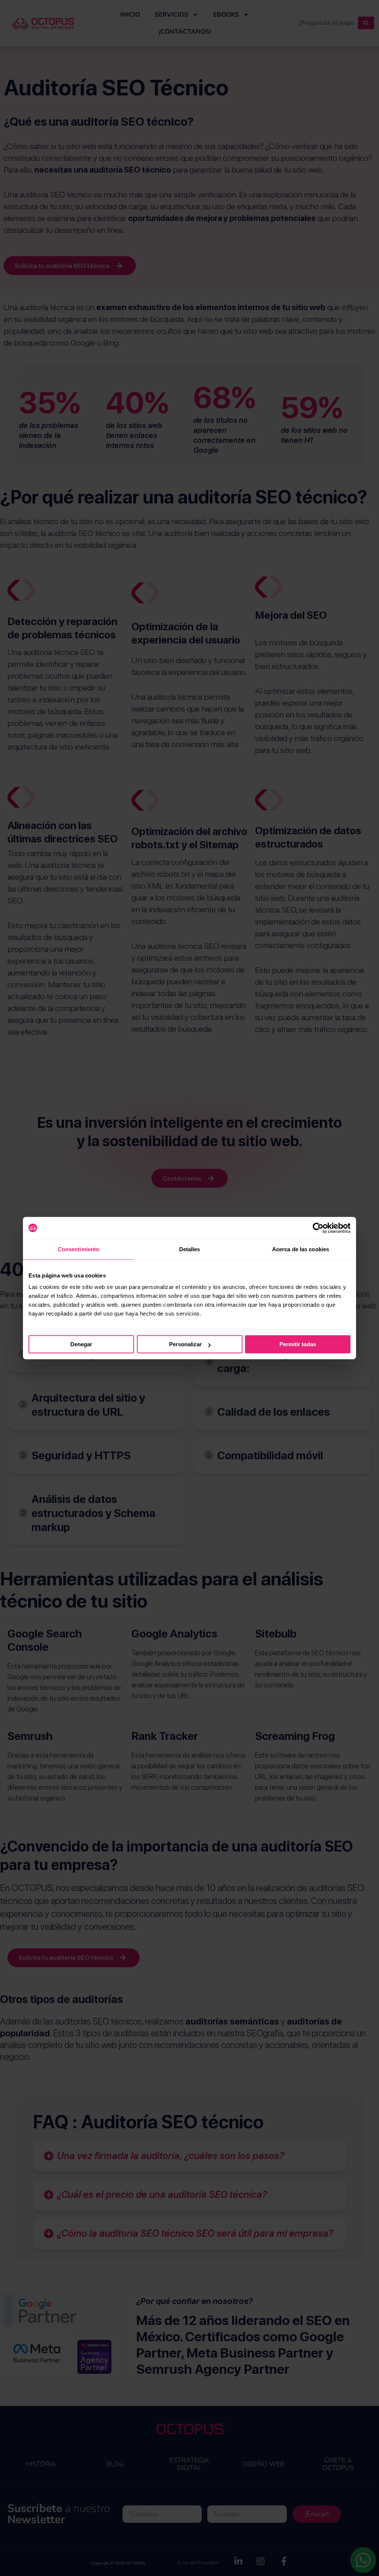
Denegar (81, 1344)
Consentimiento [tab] (78, 1249)
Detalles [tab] (190, 1249)
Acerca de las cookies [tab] (301, 1249)
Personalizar (185, 1344)
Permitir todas (298, 1344)
